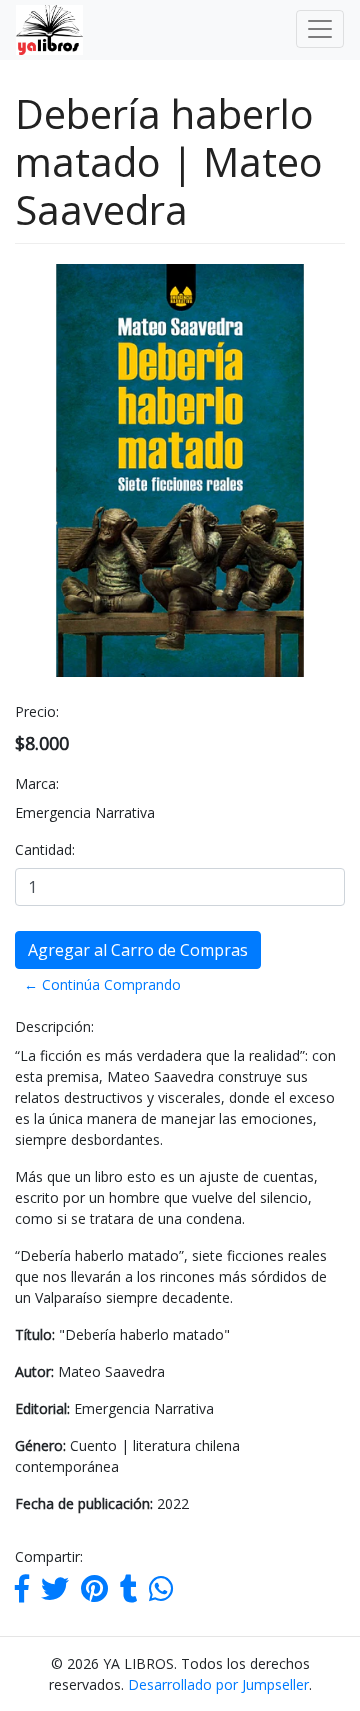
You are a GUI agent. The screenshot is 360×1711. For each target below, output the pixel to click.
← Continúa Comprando (102, 984)
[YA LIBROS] (41, 30)
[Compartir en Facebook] (22, 1593)
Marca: (37, 783)
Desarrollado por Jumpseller (218, 1684)
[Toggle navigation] (320, 29)
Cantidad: (45, 849)
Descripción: (54, 1026)
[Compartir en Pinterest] (94, 1593)
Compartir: (49, 1556)
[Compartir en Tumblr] (128, 1593)
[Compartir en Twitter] (55, 1593)
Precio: (37, 711)
